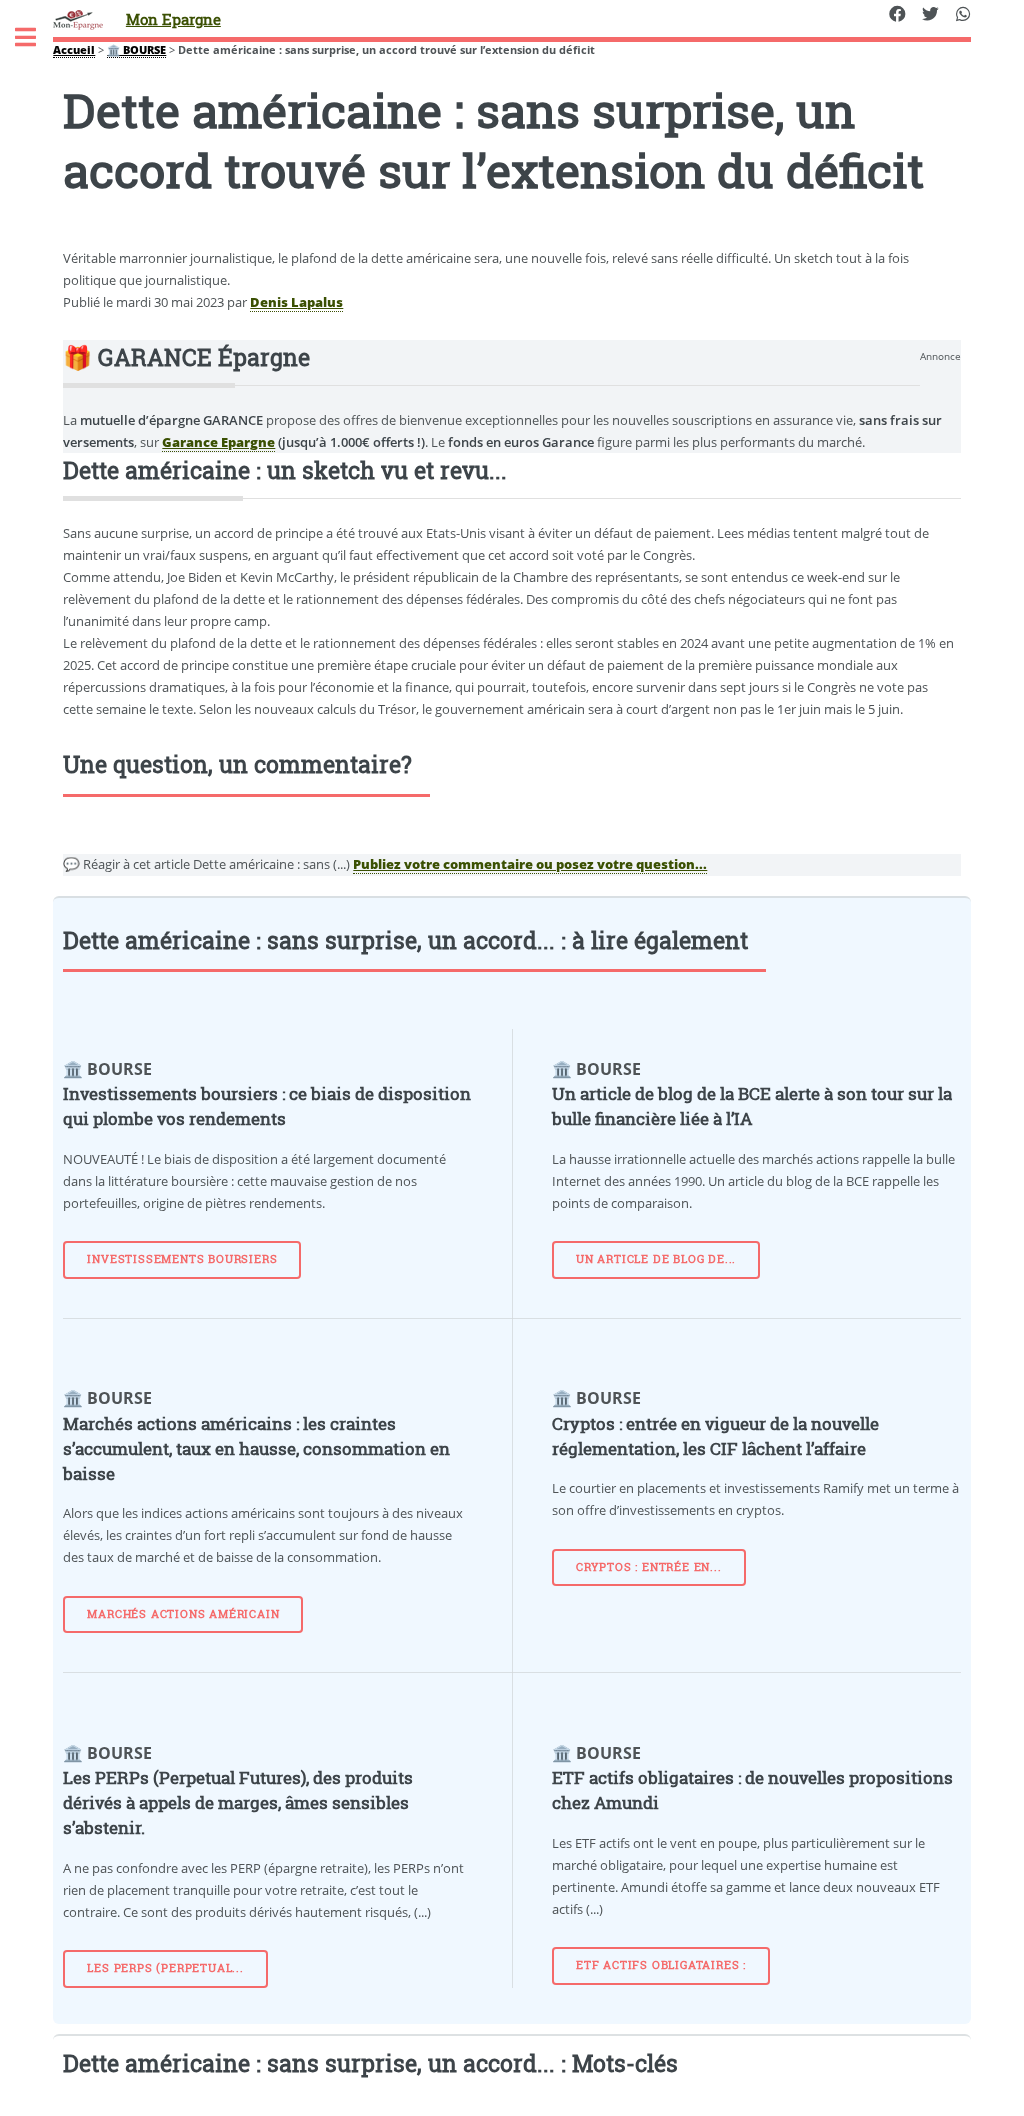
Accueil (74, 50)
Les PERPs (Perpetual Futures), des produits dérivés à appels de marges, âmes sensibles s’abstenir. (238, 1803)
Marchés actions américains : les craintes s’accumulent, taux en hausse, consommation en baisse (256, 1449)
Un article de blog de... (656, 1259)
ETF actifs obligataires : (661, 1965)
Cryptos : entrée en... (649, 1567)
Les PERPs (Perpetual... (165, 1968)
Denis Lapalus (296, 302)
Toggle (36, 37)
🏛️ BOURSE (136, 50)
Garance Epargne (218, 442)
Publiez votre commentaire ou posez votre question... (530, 864)
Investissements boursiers (182, 1259)
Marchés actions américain (183, 1614)
